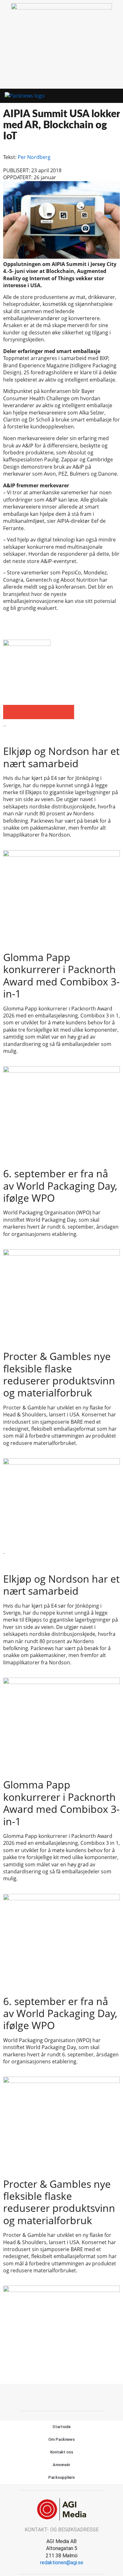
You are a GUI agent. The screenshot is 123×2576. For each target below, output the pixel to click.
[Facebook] (55, 2396)
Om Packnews (61, 2439)
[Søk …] (114, 96)
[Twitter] (69, 2396)
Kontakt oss (62, 2452)
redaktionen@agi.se (62, 2563)
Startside (61, 2427)
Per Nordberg (34, 157)
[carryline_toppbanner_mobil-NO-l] (61, 8)
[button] (103, 96)
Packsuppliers (62, 2477)
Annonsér (61, 2465)
